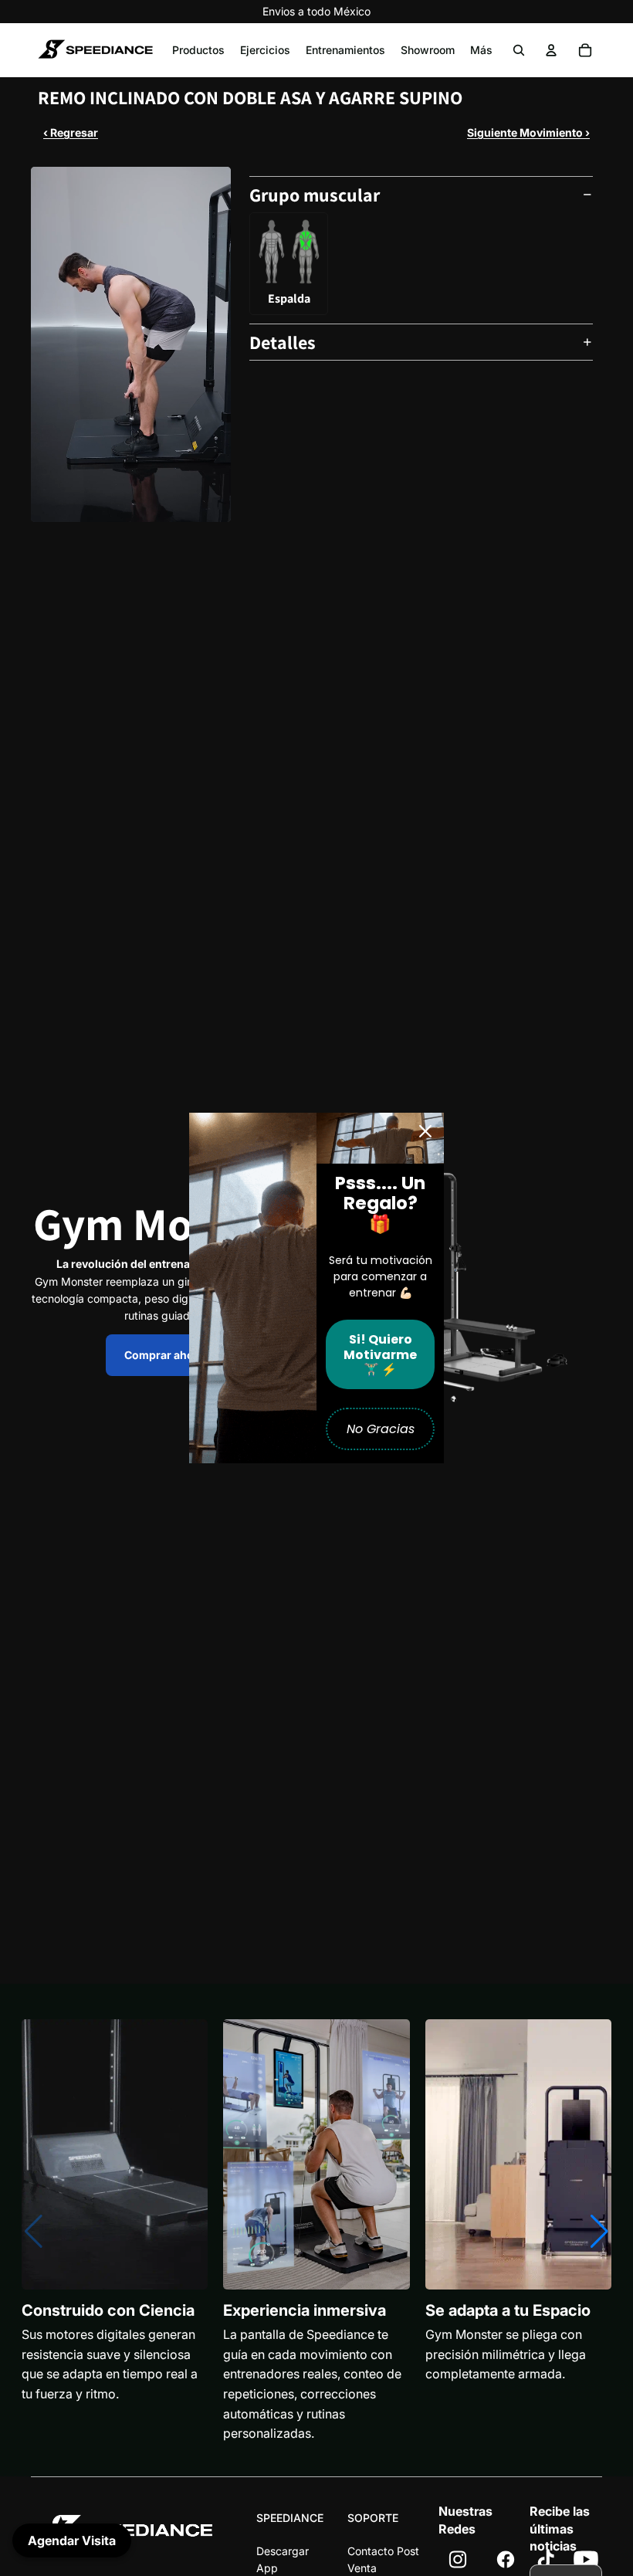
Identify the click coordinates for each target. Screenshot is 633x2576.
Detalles (283, 342)
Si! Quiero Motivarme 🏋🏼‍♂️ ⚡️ (380, 1354)
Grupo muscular (315, 195)
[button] (599, 2232)
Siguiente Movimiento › (528, 132)
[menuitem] (481, 50)
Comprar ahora (164, 1355)
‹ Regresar (71, 132)
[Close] (425, 1131)
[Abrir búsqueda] (519, 50)
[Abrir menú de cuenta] (551, 50)
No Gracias (381, 1429)
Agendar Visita (72, 2540)
